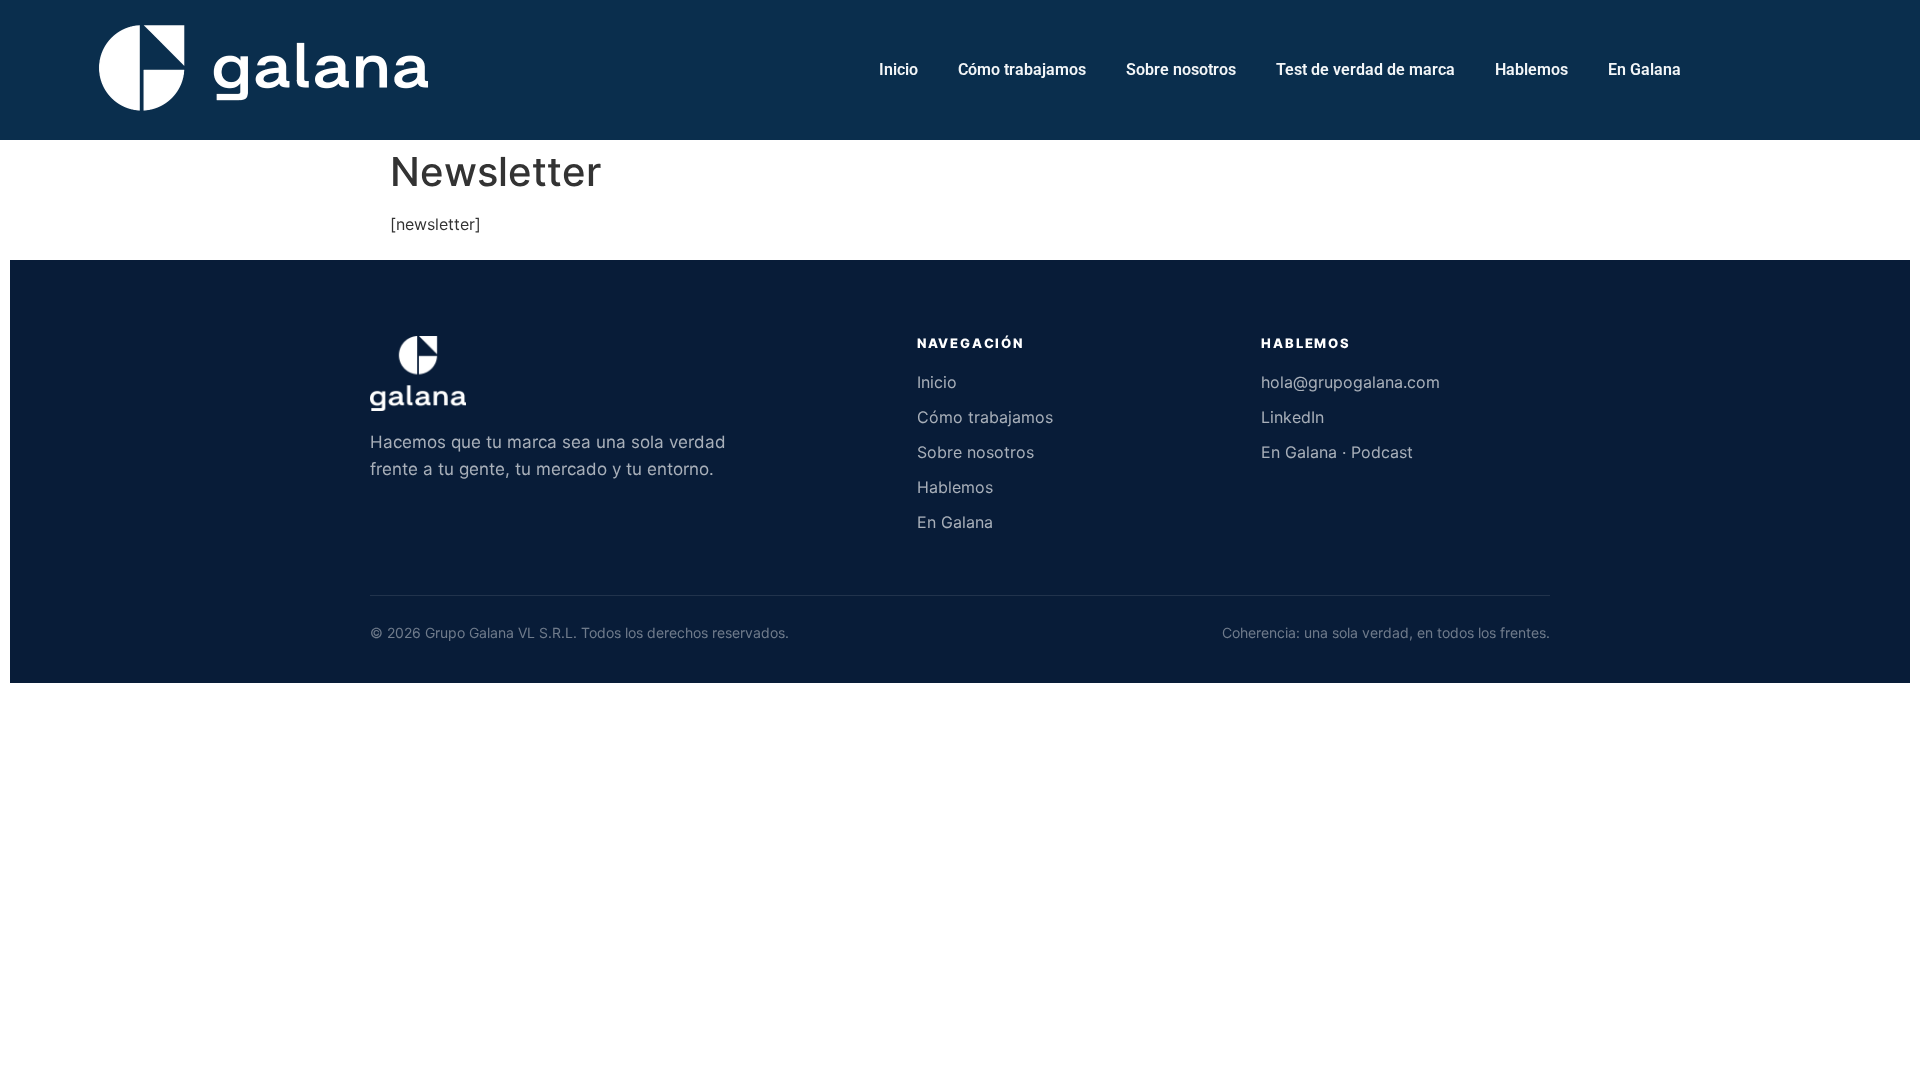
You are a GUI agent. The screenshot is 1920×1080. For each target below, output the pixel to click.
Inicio (898, 69)
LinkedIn (1292, 417)
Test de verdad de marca (1365, 69)
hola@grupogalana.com (1350, 382)
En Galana (1644, 69)
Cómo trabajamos (1022, 69)
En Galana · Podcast (1337, 452)
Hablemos (1531, 69)
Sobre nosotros (1181, 69)
